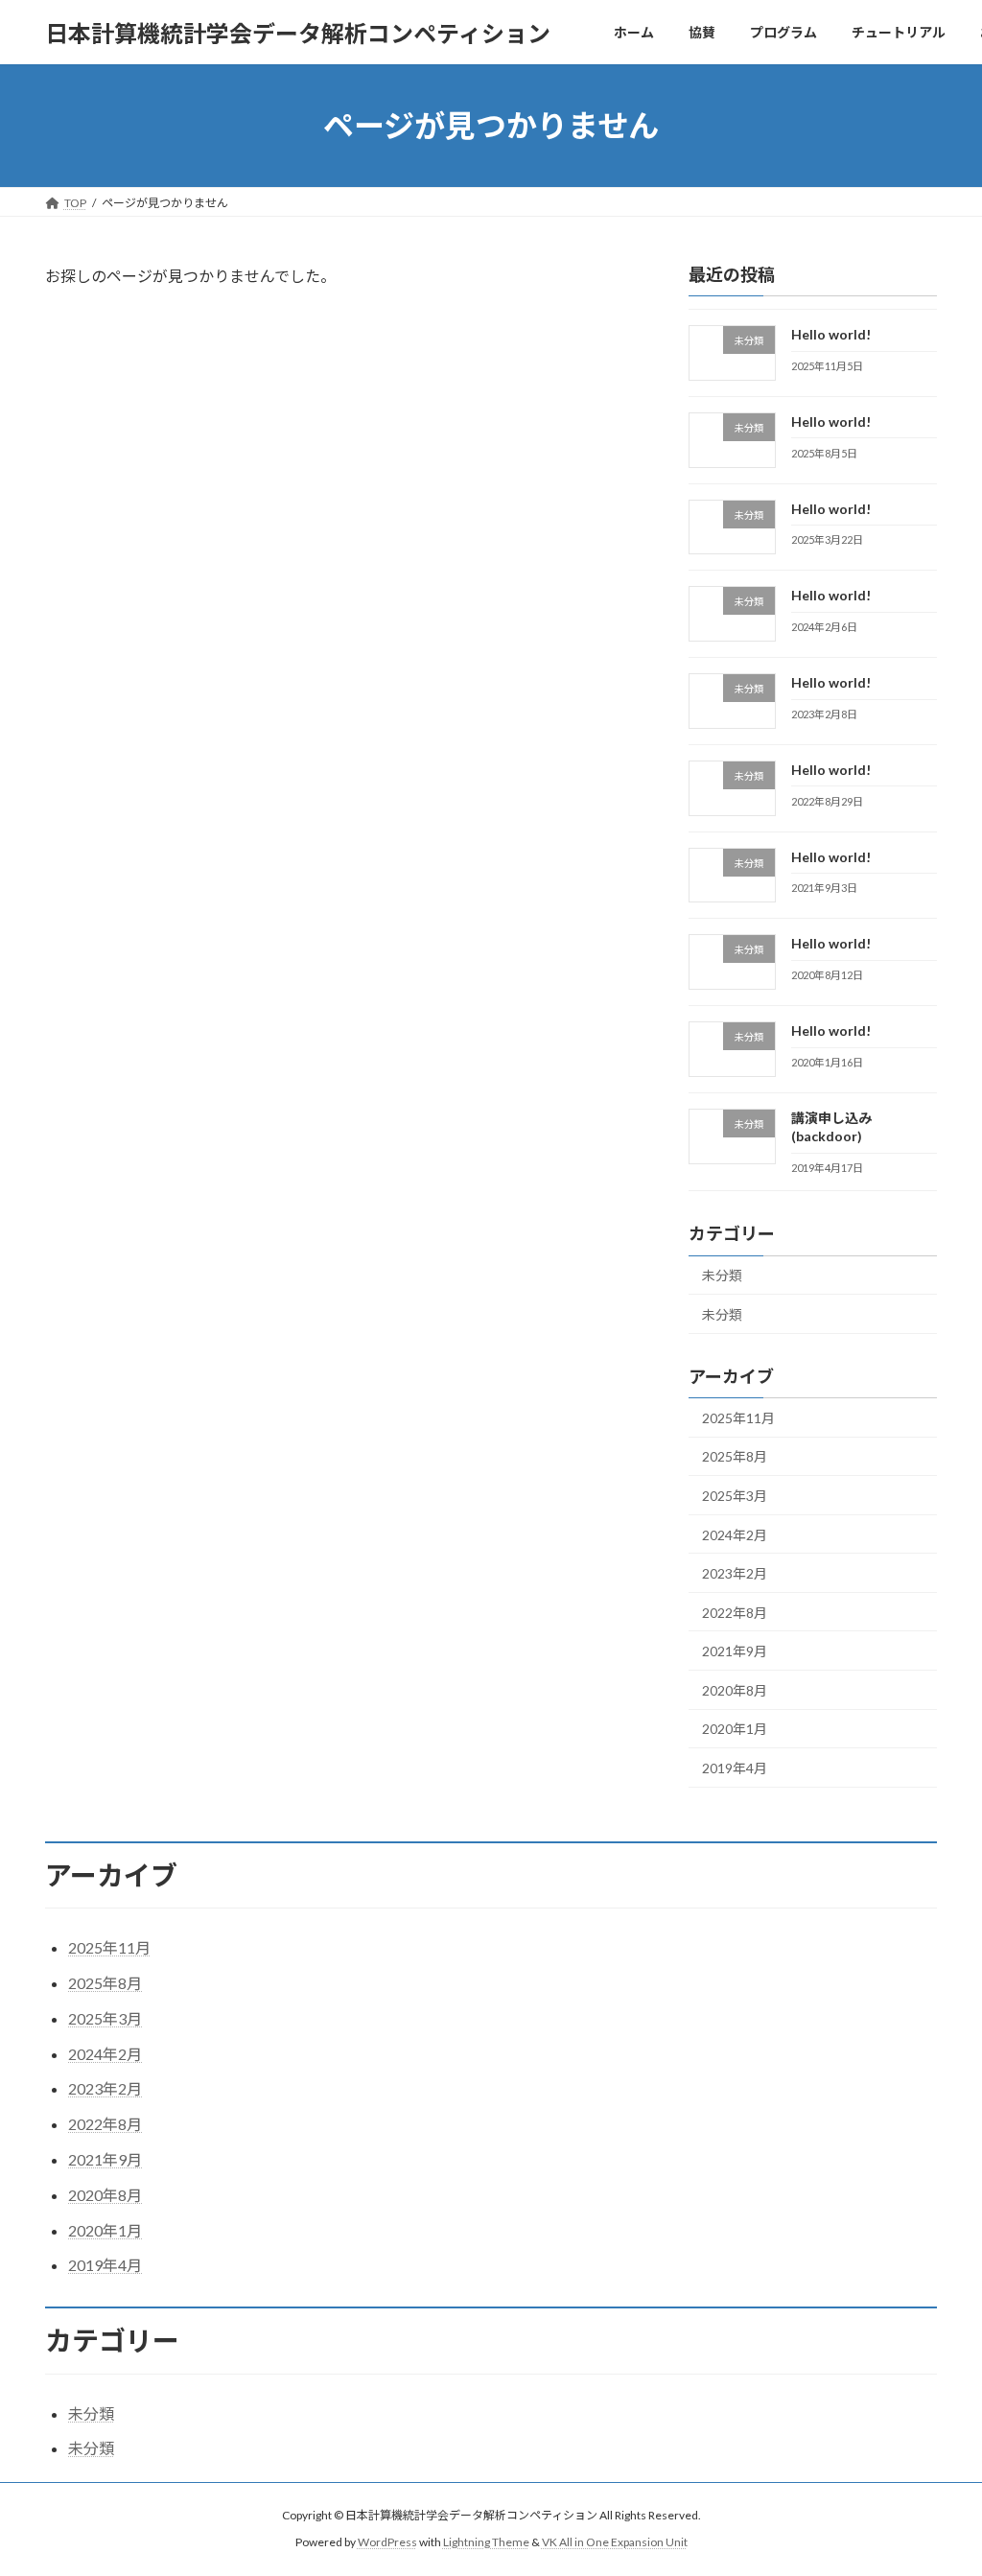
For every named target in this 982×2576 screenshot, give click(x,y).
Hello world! (831, 334)
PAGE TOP (940, 2480)
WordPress (387, 2543)
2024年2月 (735, 1535)
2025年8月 (735, 1457)
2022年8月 (735, 1613)
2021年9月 (735, 1651)
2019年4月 (735, 1768)
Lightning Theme (486, 2543)
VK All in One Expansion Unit (615, 2543)
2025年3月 (735, 1496)
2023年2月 (735, 1573)
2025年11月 (738, 1418)
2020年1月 (735, 1730)
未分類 (722, 1276)
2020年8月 (735, 1690)
